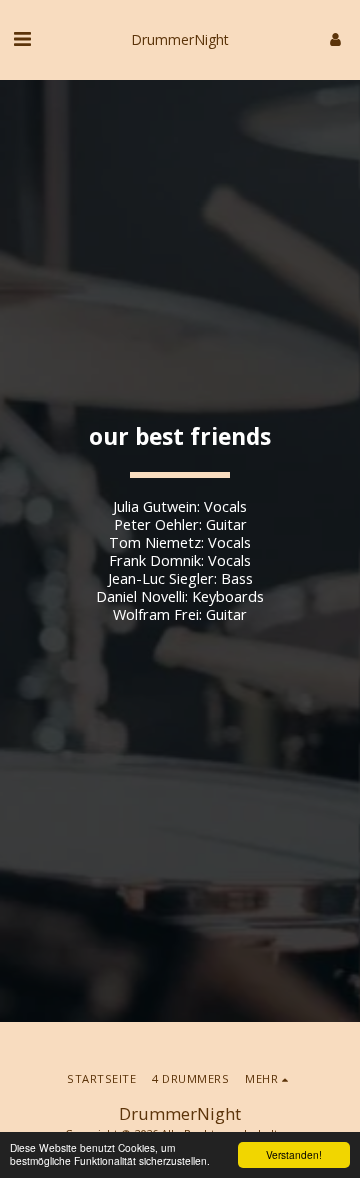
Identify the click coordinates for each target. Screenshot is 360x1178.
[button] (22, 38)
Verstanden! (294, 1154)
